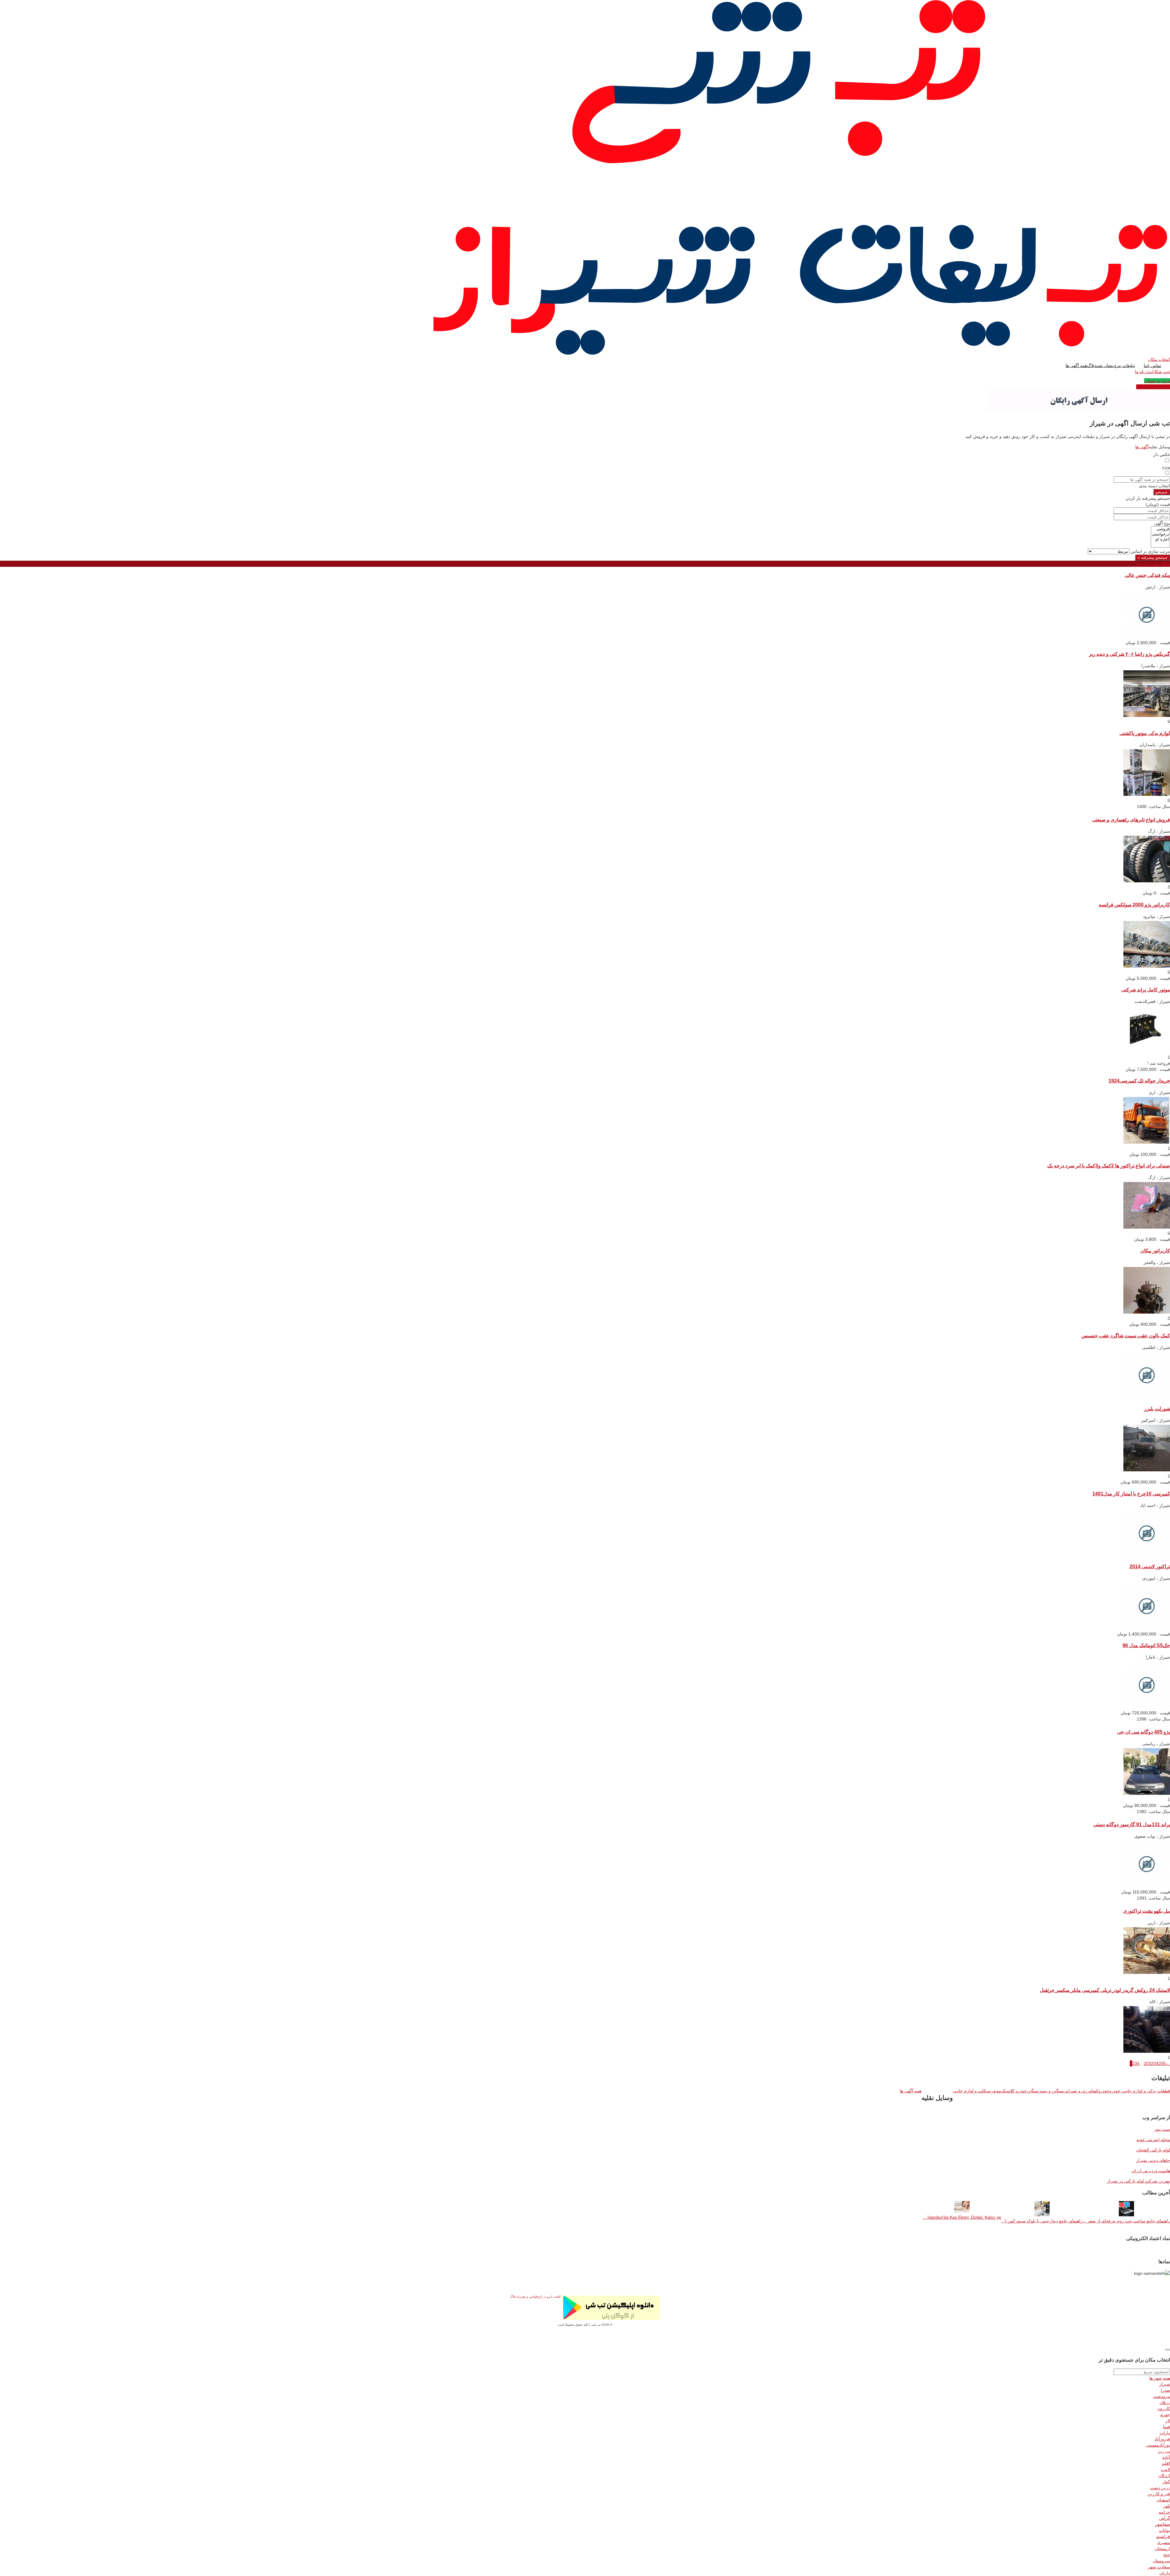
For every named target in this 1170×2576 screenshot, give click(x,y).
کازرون (1164, 2408)
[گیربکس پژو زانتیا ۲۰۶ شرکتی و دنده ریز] (1147, 715)
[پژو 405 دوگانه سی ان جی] (1147, 1793)
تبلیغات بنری (1124, 365)
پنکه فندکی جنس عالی (1147, 575)
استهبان (1163, 2500)
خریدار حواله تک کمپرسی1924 (1139, 1081)
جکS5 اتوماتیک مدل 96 (1146, 1645)
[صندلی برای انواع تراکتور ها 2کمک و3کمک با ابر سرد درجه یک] (1147, 1227)
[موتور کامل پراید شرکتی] (1147, 1051)
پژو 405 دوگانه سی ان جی (1143, 1732)
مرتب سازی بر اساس (1150, 551)
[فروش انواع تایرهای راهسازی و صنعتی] (1147, 881)
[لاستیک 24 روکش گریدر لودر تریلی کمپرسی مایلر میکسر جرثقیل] (1147, 2051)
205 (1162, 2063)
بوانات (1165, 2530)
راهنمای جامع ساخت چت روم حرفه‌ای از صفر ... (1126, 2221)
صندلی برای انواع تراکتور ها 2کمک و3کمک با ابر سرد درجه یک (1109, 1166)
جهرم (1165, 2415)
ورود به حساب (1157, 381)
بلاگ (1091, 365)
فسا (1166, 2427)
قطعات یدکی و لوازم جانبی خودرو (1140, 2091)
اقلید (1166, 2463)
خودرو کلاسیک (1014, 2091)
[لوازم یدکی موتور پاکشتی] (1147, 794)
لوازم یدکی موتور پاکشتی (1145, 733)
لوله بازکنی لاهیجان (1153, 2150)
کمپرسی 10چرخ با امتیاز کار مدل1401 (1131, 1494)
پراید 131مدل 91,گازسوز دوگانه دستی (1132, 1824)
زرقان (1165, 2402)
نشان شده (1104, 365)
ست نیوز (1162, 2129)
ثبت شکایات (1159, 372)
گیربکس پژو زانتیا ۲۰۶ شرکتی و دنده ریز (1129, 654)
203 (1147, 2063)
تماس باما (1152, 365)
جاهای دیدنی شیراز (1153, 2160)
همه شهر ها (1160, 2378)
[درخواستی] (1160, 534)
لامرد (1165, 2469)
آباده (1166, 2457)
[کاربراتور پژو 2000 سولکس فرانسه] (1147, 966)
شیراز (1165, 2384)
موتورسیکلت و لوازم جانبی (977, 2091)
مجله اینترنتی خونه (1153, 2140)
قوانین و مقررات (526, 2297)
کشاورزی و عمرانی (1081, 2091)
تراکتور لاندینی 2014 (1150, 1566)
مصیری (1163, 2542)
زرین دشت (1160, 2488)
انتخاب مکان (1159, 359)
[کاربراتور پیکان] (1147, 1312)
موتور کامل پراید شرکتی (1146, 990)
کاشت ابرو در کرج (549, 2297)
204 (1155, 2063)
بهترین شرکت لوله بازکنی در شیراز (1138, 2181)
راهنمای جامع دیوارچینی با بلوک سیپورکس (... (1042, 2221)
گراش (1165, 2518)
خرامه (1164, 2512)
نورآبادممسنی (1158, 2445)
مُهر (1167, 2506)
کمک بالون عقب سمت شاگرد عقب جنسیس (1126, 1336)
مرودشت (1162, 2396)
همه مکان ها (1153, 564)
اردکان (1164, 2475)
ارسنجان (1162, 2549)
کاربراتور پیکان (1155, 1251)
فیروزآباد (1162, 2439)
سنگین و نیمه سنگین (1045, 2091)
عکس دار (1162, 454)
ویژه (1166, 467)
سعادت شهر (1159, 2567)
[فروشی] (1160, 529)
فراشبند (1163, 2536)
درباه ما (1142, 372)
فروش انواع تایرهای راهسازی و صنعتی (1131, 820)
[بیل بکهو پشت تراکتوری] (1147, 1972)
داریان (1165, 2573)
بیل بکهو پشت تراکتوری (1147, 1911)
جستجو (1162, 492)
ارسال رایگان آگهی (1153, 387)
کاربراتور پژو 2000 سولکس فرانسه (1134, 905)
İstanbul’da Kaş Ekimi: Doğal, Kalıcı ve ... (962, 2217)
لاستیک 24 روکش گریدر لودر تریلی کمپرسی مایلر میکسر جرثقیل (1105, 1990)
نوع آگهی (1162, 523)
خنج (1167, 2555)
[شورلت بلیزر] (1147, 1470)
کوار (1166, 2482)
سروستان (1161, 2561)
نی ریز (1164, 2451)
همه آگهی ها (1076, 365)
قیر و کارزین (1159, 2494)
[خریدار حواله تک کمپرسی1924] (1147, 1142)
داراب (1165, 2433)
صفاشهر (1163, 2524)
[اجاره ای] (1160, 540)
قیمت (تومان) (1158, 504)
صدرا (1165, 2390)
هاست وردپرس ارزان (1151, 2171)
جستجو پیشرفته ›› (1152, 558)
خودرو (1104, 2091)
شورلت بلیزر (1157, 1409)
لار (1168, 2421)
